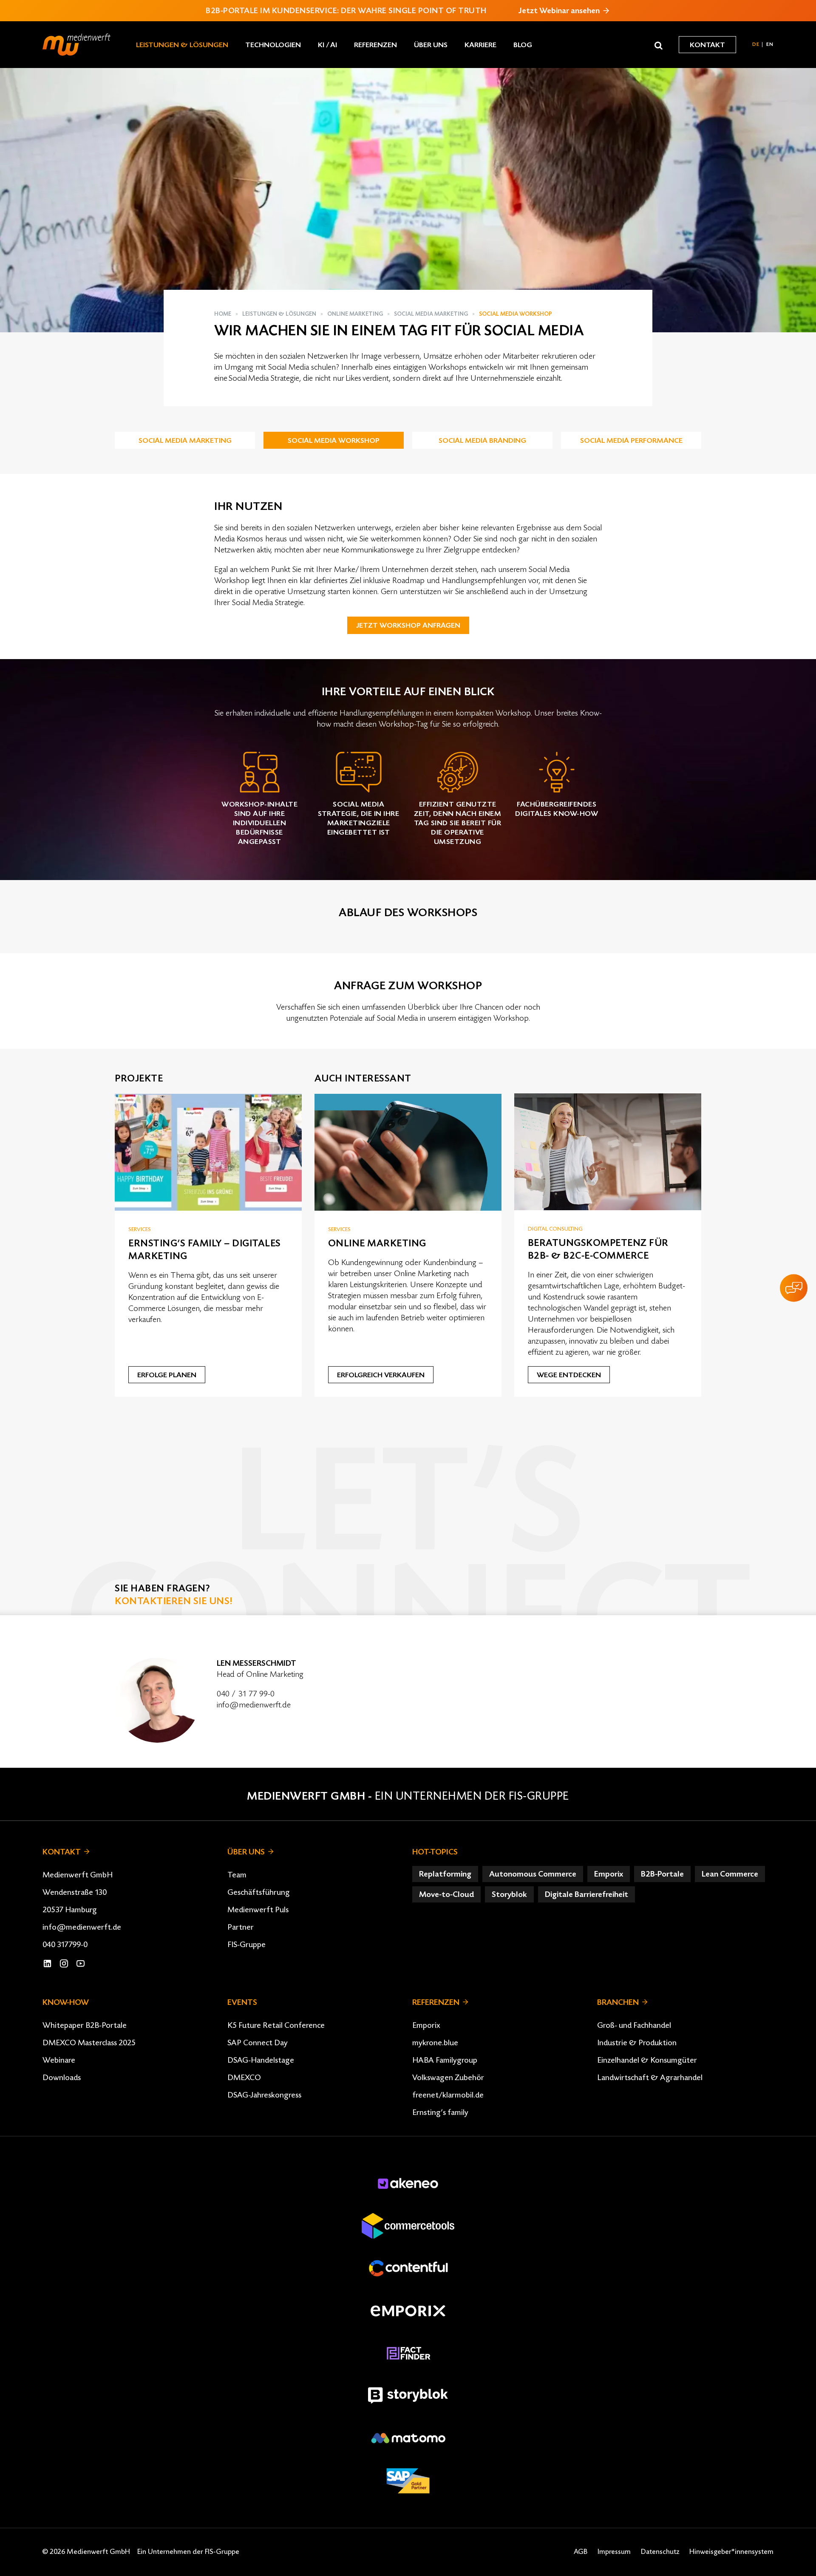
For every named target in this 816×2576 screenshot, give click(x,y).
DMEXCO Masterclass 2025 (89, 2043)
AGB (581, 2552)
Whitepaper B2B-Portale (85, 2025)
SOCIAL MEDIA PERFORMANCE (631, 441)
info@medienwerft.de (254, 1705)
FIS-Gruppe (246, 1945)
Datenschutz (660, 2552)
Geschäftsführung (259, 1892)
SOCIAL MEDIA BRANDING (482, 441)
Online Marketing (355, 314)
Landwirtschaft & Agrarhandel (650, 2078)
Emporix (426, 2025)
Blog (523, 45)
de (756, 44)
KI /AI (327, 45)
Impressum (614, 2552)
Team (237, 1875)
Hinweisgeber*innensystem (731, 2552)
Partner (241, 1927)
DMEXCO (244, 2078)
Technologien (273, 45)
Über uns (431, 45)
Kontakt (707, 45)
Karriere (480, 45)
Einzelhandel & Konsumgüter (647, 2060)
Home (223, 314)
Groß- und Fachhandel (634, 2025)
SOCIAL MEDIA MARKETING (185, 441)
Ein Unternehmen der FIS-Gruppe (472, 1796)
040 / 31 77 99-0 (246, 1694)
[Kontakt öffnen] (794, 1288)
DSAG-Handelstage (261, 2060)
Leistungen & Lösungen (182, 45)
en (770, 44)
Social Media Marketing (431, 314)
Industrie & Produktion (637, 2043)
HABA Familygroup (445, 2060)
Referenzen (375, 45)
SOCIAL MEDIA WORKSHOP (334, 441)
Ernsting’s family (440, 2112)
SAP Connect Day (258, 2043)
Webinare (59, 2060)
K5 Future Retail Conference (276, 2025)
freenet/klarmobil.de (448, 2095)
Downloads (62, 2078)
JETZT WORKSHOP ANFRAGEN (408, 626)
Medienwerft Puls (258, 1910)
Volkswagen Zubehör (448, 2078)
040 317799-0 (65, 1945)
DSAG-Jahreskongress (264, 2095)
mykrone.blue (435, 2043)
